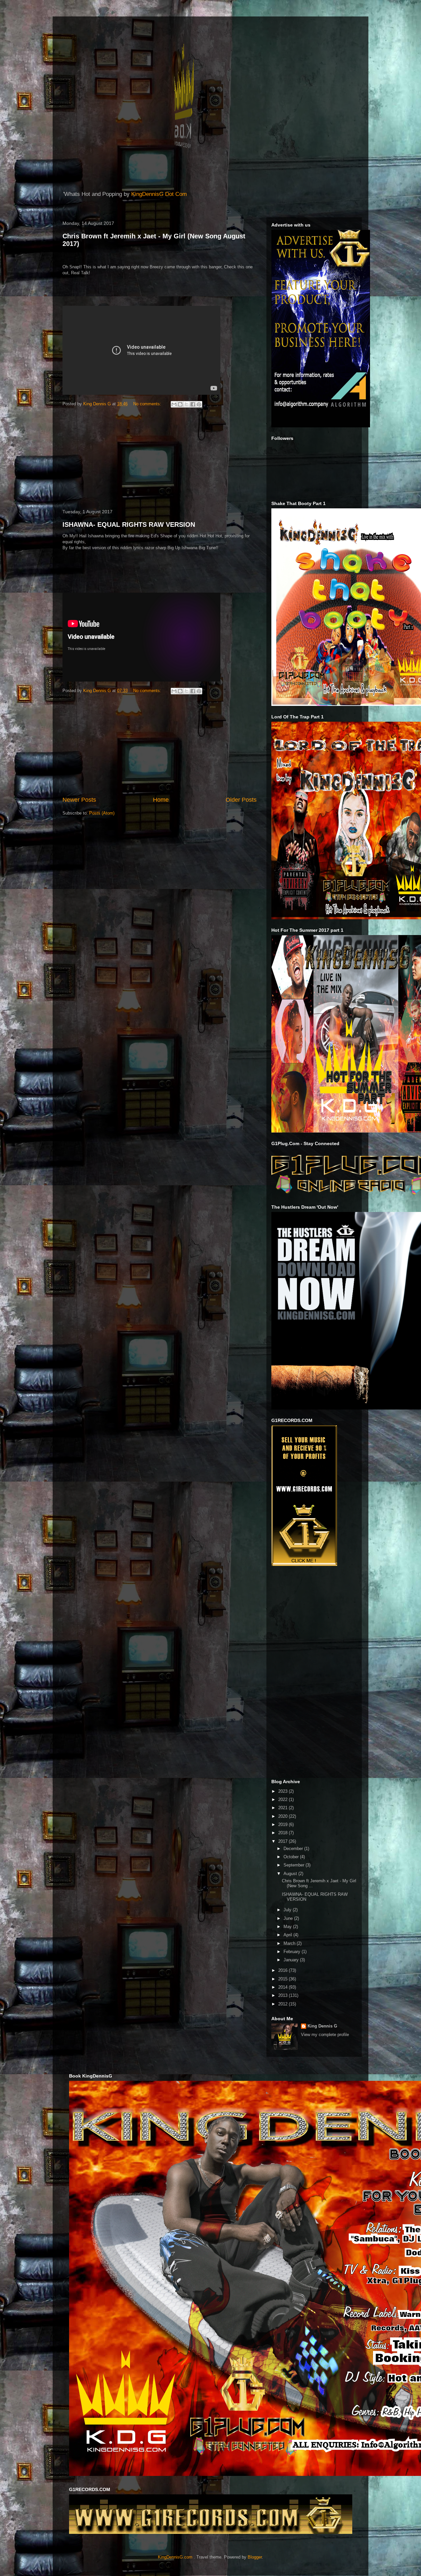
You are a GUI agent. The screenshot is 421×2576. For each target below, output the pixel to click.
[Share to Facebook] (193, 404)
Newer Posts (79, 800)
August (291, 1874)
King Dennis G (322, 2026)
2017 (284, 1841)
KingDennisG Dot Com (159, 194)
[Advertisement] (160, 459)
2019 (284, 1825)
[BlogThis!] (180, 404)
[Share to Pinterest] (199, 404)
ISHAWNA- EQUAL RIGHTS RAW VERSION (129, 524)
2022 (284, 1799)
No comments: (148, 404)
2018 (284, 1833)
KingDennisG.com (175, 2557)
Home (161, 800)
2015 (284, 1979)
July (288, 1910)
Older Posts (241, 800)
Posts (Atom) (102, 813)
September (295, 1865)
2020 (284, 1816)
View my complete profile (325, 2035)
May (288, 1927)
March (290, 1943)
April (288, 1935)
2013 (284, 1995)
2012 (284, 2004)
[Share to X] (186, 404)
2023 (284, 1791)
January (292, 1960)
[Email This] (174, 404)
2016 (284, 1970)
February (293, 1952)
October (292, 1857)
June (289, 1918)
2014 (284, 1987)
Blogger (255, 2557)
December (294, 1849)
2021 (284, 1808)
